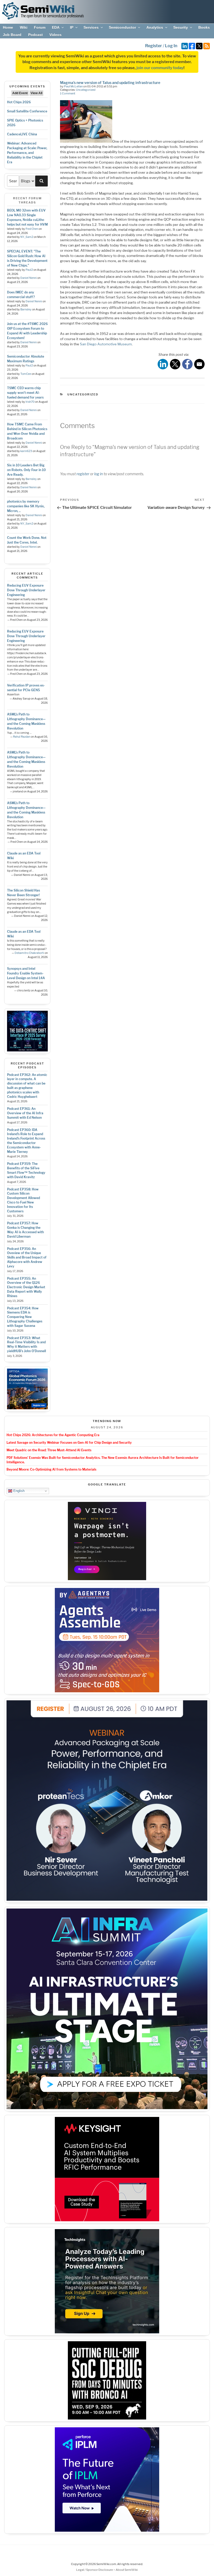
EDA (56, 27)
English (18, 1491)
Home (8, 27)
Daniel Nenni (29, 278)
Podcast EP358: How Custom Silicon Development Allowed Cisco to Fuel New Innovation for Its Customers (23, 1200)
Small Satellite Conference (27, 111)
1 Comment (68, 93)
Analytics (155, 27)
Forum (40, 27)
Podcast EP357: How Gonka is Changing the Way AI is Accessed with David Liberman (25, 1230)
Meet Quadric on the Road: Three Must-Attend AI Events (49, 1450)
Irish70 (30, 402)
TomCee (26, 374)
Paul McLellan (73, 86)
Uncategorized (86, 90)
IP (72, 27)
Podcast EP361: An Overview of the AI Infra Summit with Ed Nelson (25, 1113)
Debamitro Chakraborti (29, 953)
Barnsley (26, 309)
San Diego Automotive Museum (106, 344)
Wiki (24, 27)
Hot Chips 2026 (19, 102)
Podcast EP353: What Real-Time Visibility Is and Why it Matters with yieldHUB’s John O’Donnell (26, 1344)
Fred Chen (32, 229)
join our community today (160, 68)
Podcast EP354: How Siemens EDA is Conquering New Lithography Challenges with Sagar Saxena (25, 1317)
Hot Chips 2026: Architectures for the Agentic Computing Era (53, 1435)
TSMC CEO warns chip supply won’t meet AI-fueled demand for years (25, 393)
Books (204, 27)
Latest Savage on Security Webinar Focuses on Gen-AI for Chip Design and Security (69, 1443)
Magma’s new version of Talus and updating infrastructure (110, 83)
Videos (55, 35)
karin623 (26, 451)
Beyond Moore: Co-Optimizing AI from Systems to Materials (51, 1469)
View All (36, 93)
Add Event (20, 93)
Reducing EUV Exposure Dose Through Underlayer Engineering (26, 590)
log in (99, 474)
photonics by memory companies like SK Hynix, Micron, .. (26, 506)
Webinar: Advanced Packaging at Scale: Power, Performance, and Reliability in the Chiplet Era (27, 153)
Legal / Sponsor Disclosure (95, 2570)
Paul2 (29, 270)
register (83, 474)
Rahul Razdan (22, 737)
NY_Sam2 (27, 237)
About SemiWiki (127, 2570)
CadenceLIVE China (22, 134)
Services (91, 27)
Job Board (12, 35)
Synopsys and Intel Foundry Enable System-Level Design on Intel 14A (26, 973)
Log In (171, 46)
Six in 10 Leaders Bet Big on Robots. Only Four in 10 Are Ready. (26, 470)
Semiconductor (122, 27)
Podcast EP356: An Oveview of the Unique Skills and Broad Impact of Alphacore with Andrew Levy (27, 1257)
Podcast (35, 35)
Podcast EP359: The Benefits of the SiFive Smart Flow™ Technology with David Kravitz (26, 1170)
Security (181, 27)
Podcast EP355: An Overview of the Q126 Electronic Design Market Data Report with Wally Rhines (26, 1287)
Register (154, 46)
